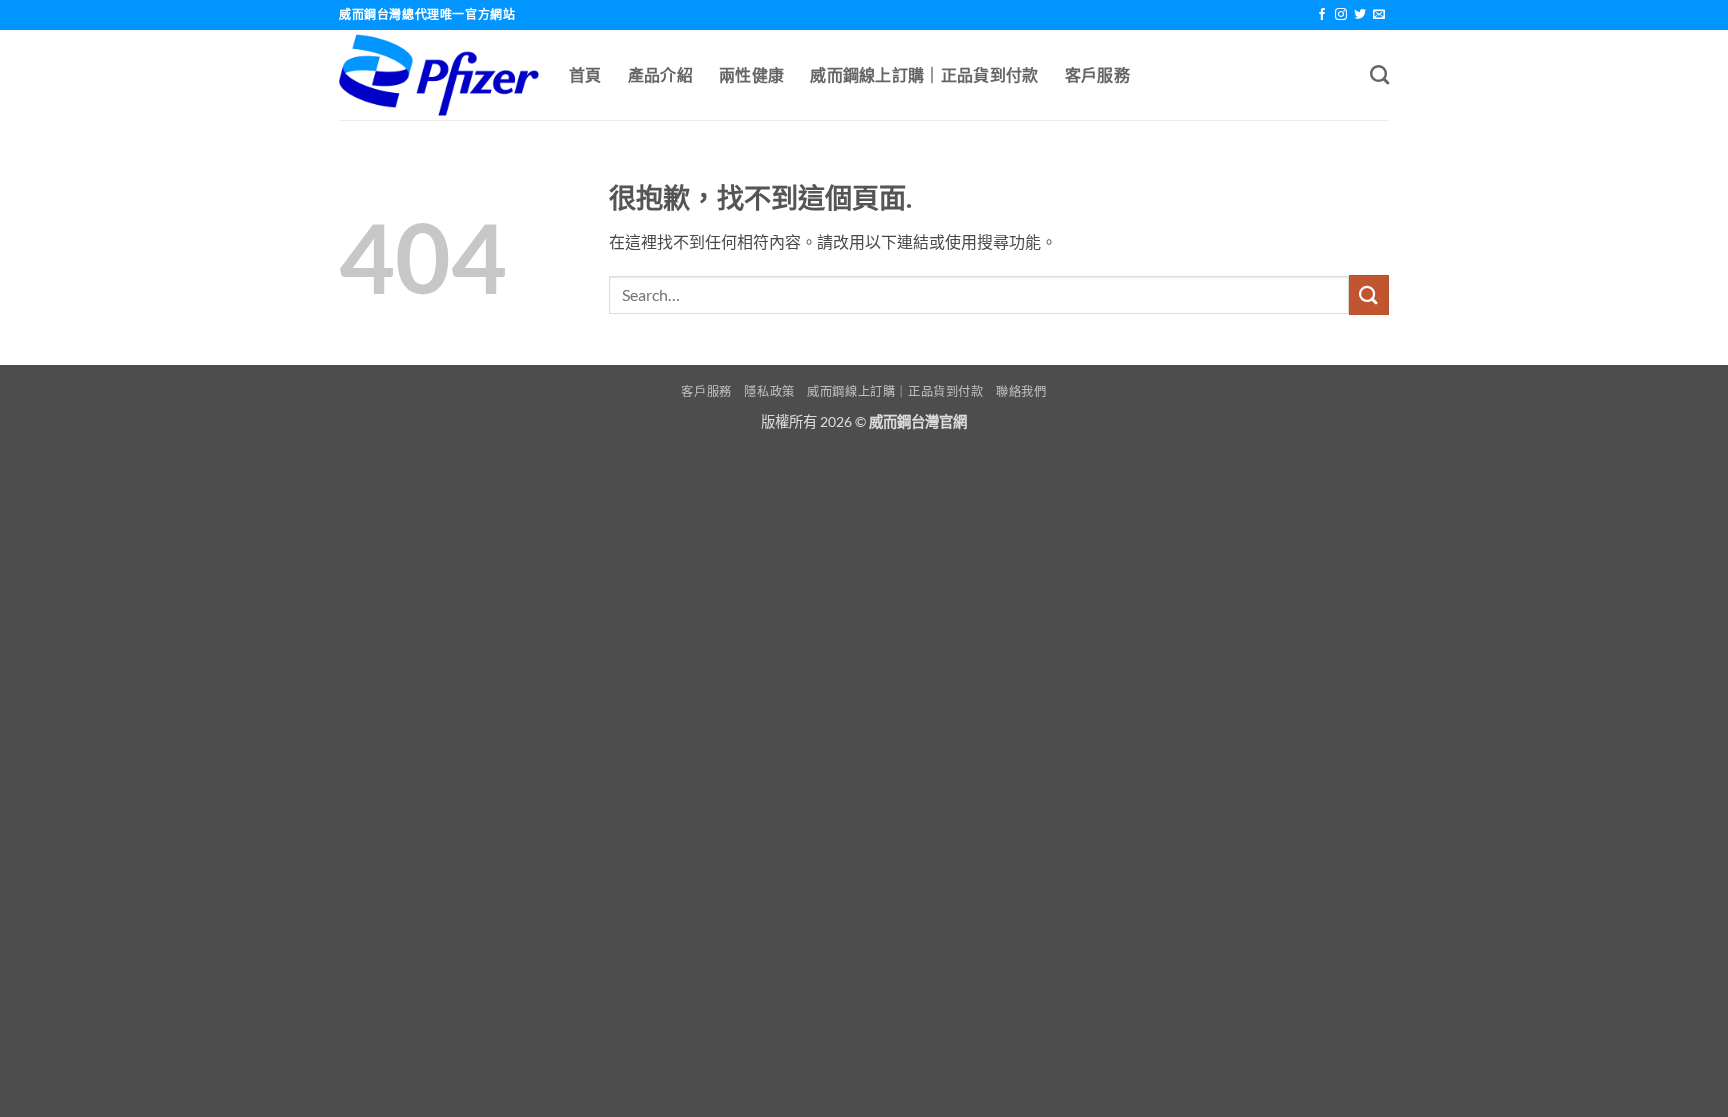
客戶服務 (1097, 74)
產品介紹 (660, 74)
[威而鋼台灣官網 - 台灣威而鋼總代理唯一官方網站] (439, 75)
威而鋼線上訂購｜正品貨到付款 (924, 74)
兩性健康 (751, 74)
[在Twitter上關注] (1360, 15)
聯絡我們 (1021, 391)
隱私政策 (769, 391)
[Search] (1379, 74)
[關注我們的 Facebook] (1322, 15)
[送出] (1369, 294)
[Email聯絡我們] (1379, 15)
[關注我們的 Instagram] (1341, 15)
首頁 (585, 74)
